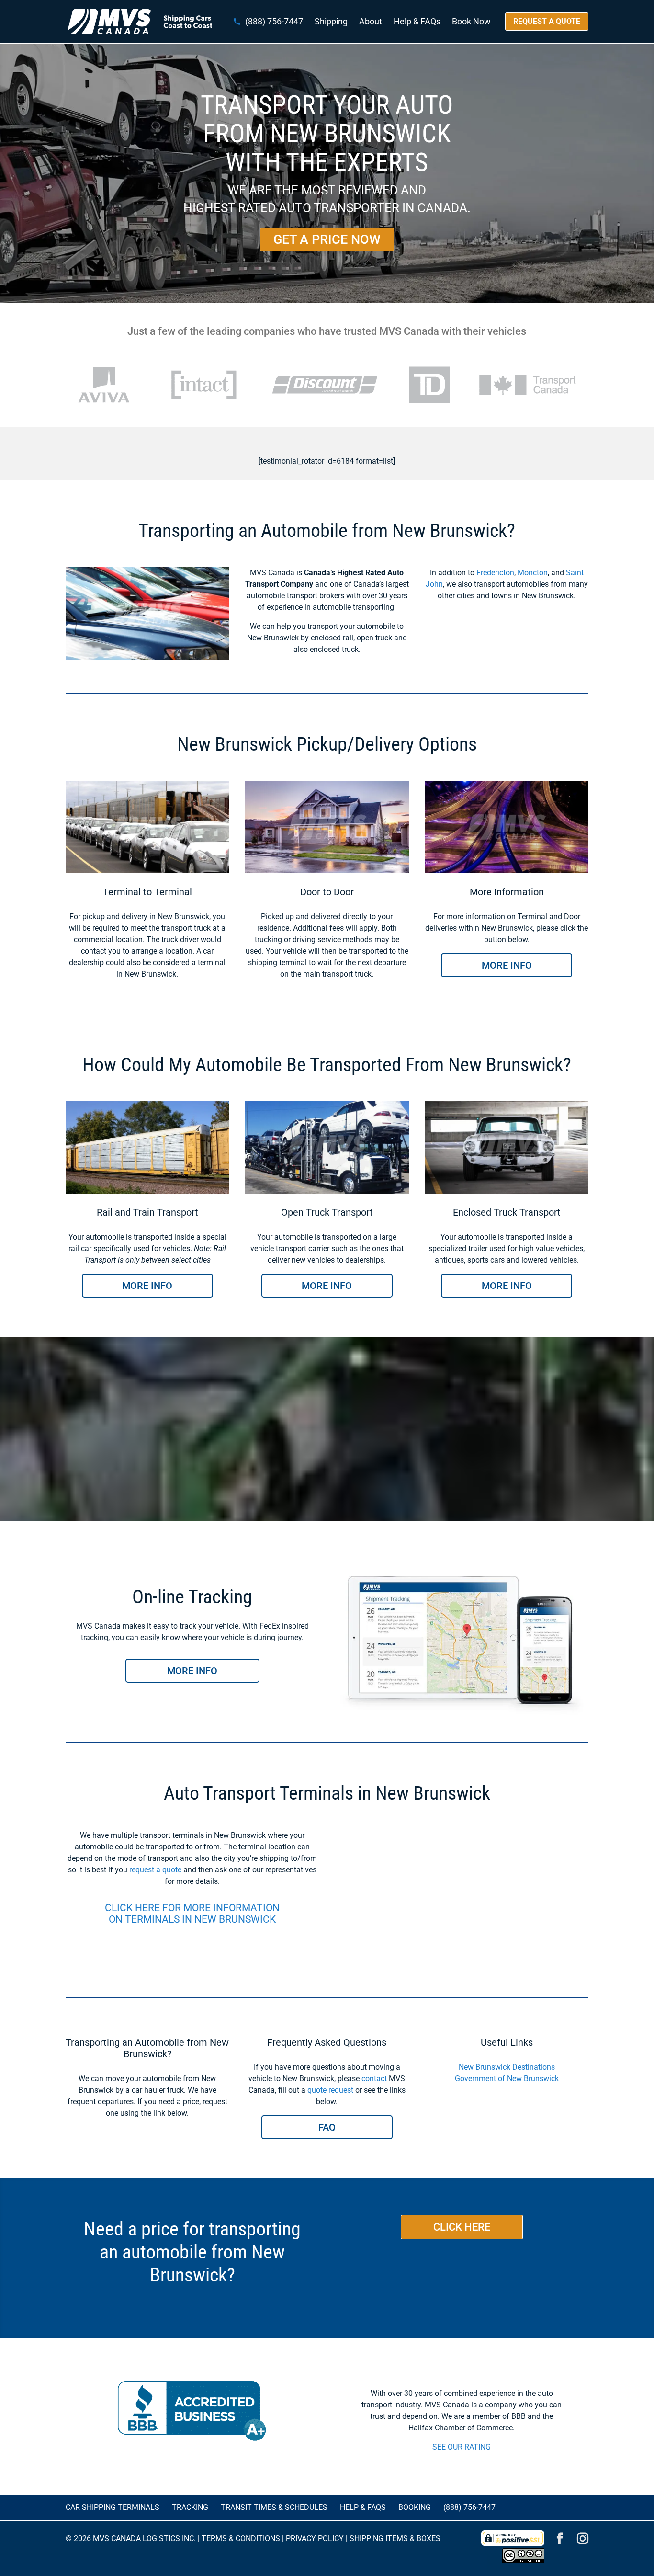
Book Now (471, 22)
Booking (415, 2507)
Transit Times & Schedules (274, 2507)
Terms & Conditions (241, 2538)
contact (374, 2079)
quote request (330, 2090)
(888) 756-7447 (274, 22)
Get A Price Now (327, 239)
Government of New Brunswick (507, 2079)
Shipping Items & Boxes (395, 2538)
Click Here (462, 2227)
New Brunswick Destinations (507, 2067)
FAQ (327, 2127)
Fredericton (495, 573)
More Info (507, 965)
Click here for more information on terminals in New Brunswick (192, 1914)
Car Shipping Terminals (113, 2507)
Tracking (190, 2507)
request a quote (155, 1870)
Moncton (533, 573)
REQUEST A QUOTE (547, 21)
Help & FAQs (417, 22)
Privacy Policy (315, 2538)
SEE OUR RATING (462, 2447)
